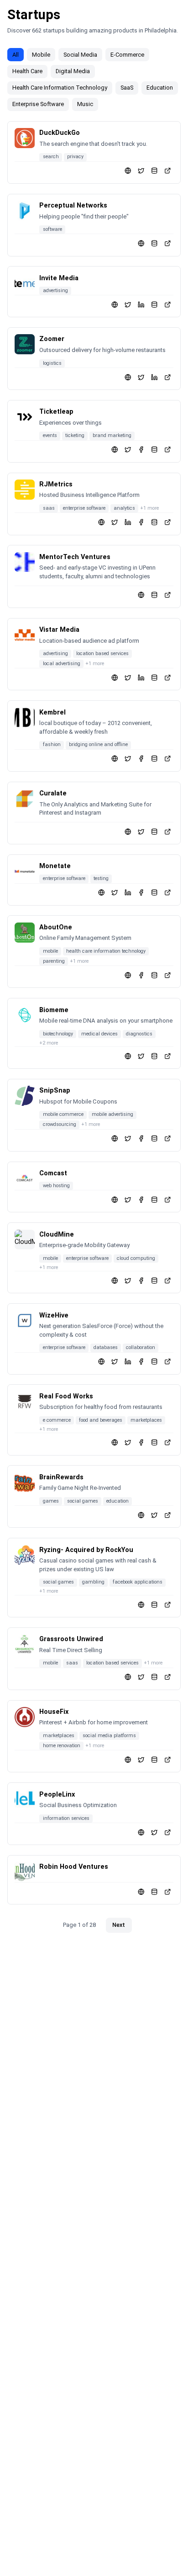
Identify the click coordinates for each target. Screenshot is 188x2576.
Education (160, 88)
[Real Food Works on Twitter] (128, 1443)
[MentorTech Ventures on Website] (141, 595)
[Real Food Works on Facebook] (141, 1443)
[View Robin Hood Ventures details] (168, 1891)
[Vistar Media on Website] (115, 677)
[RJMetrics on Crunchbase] (154, 522)
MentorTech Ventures (75, 557)
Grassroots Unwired (71, 1639)
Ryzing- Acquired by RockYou (86, 1550)
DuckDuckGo (60, 133)
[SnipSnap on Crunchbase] (154, 1139)
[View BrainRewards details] (168, 1515)
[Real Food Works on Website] (115, 1443)
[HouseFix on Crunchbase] (154, 1759)
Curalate (53, 793)
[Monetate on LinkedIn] (128, 893)
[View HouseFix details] (168, 1759)
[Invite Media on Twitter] (128, 304)
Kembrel (52, 712)
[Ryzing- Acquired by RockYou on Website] (141, 1604)
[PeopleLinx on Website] (141, 1832)
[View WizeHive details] (168, 1362)
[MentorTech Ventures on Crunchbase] (154, 595)
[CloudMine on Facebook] (141, 1280)
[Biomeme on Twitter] (141, 1056)
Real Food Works (66, 1396)
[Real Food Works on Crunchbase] (154, 1443)
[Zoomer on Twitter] (141, 377)
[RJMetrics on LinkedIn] (128, 522)
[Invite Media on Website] (115, 304)
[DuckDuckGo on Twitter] (141, 171)
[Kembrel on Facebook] (141, 759)
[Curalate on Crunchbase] (154, 831)
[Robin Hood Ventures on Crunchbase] (154, 1891)
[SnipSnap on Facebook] (141, 1139)
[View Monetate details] (168, 893)
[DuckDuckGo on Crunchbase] (154, 171)
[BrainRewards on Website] (141, 1515)
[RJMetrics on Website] (102, 522)
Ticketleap (56, 412)
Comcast (53, 1173)
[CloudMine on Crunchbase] (154, 1280)
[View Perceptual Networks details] (168, 243)
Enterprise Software (38, 104)
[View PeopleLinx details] (168, 1832)
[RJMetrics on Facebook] (141, 522)
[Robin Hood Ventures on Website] (141, 1891)
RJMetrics (56, 484)
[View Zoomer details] (168, 377)
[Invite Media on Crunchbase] (154, 304)
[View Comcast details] (168, 1199)
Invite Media (59, 278)
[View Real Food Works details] (168, 1443)
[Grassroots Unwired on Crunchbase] (154, 1677)
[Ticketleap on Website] (115, 450)
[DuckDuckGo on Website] (128, 171)
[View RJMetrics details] (168, 522)
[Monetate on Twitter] (115, 893)
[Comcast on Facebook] (141, 1199)
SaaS (127, 88)
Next (119, 1925)
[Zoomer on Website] (128, 377)
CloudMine (57, 1235)
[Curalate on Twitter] (141, 831)
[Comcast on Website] (115, 1199)
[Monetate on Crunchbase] (154, 893)
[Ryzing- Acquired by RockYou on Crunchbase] (154, 1604)
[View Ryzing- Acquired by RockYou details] (168, 1604)
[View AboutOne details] (168, 975)
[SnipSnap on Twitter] (128, 1139)
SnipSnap (55, 1091)
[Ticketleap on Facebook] (141, 450)
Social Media (80, 55)
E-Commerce (127, 55)
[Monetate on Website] (102, 893)
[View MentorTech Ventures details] (168, 595)
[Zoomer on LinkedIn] (154, 377)
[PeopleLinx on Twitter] (154, 1832)
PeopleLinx (57, 1795)
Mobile (41, 55)
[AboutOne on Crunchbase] (154, 975)
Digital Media (73, 71)
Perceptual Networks (73, 205)
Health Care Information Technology (60, 88)
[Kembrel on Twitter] (128, 759)
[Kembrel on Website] (115, 759)
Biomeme (54, 1010)
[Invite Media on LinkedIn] (141, 304)
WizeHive (54, 1315)
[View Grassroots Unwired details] (168, 1677)
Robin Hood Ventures (74, 1867)
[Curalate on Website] (128, 831)
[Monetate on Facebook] (141, 893)
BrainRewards (61, 1477)
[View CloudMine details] (168, 1280)
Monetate (55, 866)
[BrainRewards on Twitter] (154, 1515)
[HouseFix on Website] (128, 1759)
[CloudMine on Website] (115, 1280)
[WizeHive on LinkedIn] (128, 1362)
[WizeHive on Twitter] (115, 1362)
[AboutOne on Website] (128, 975)
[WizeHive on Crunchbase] (154, 1362)
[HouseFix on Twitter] (141, 1759)
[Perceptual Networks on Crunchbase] (154, 243)
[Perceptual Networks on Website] (141, 243)
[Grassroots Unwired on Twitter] (141, 1677)
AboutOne (56, 927)
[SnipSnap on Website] (115, 1139)
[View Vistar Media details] (168, 677)
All (16, 55)
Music (85, 104)
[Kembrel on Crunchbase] (154, 759)
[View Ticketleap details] (168, 450)
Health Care (27, 71)
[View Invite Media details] (168, 304)
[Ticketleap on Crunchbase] (154, 450)
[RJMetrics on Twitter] (115, 522)
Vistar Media (59, 630)
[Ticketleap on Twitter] (128, 450)
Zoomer (52, 339)
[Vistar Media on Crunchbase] (154, 677)
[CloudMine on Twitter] (128, 1280)
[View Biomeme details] (168, 1056)
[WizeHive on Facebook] (141, 1362)
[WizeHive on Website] (102, 1362)
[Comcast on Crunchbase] (154, 1199)
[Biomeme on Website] (128, 1056)
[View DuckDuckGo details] (168, 171)
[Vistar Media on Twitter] (128, 677)
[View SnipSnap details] (168, 1139)
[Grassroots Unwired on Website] (128, 1677)
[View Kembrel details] (168, 759)
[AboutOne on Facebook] (141, 975)
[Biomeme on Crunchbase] (154, 1056)
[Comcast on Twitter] (128, 1199)
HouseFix (54, 1712)
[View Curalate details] (168, 831)
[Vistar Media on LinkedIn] (141, 677)
